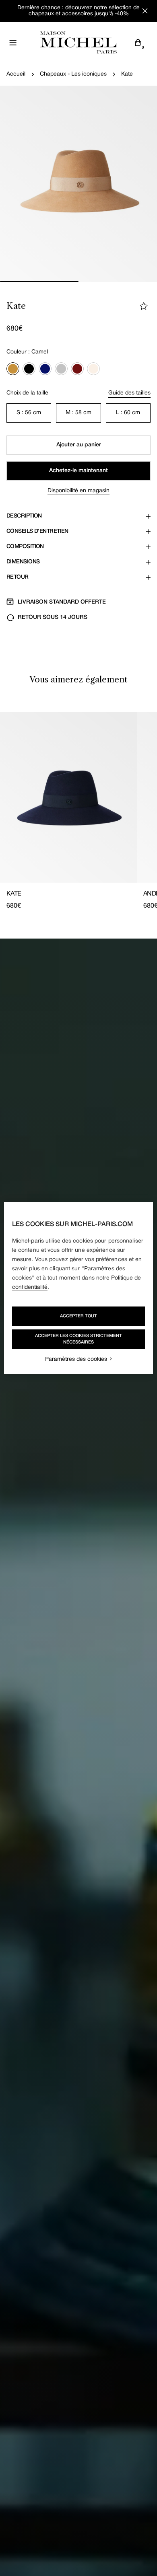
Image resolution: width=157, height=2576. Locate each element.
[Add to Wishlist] (144, 306)
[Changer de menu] (13, 43)
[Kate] (68, 797)
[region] (79, 1288)
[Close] (145, 11)
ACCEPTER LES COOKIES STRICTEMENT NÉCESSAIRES (78, 1339)
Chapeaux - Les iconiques (73, 74)
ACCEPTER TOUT (78, 1316)
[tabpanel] (78, 811)
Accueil (16, 74)
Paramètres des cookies (76, 1359)
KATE (14, 894)
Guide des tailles (129, 393)
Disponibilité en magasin (78, 491)
